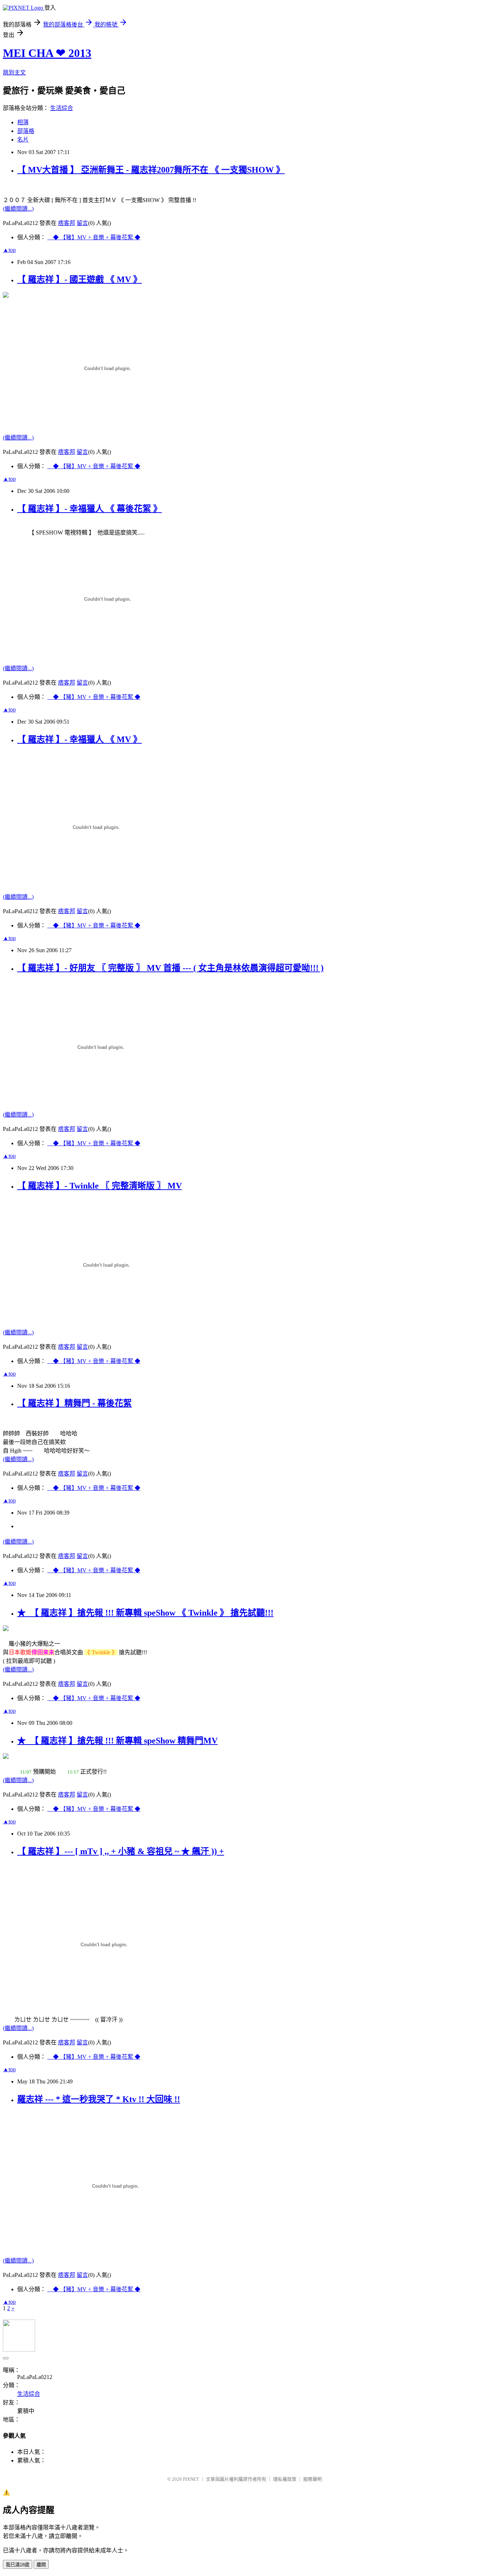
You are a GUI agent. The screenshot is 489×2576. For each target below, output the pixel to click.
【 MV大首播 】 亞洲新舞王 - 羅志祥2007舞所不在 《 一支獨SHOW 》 (151, 170)
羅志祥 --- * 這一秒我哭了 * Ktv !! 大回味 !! (99, 2099)
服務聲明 (313, 2479)
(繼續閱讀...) (18, 209)
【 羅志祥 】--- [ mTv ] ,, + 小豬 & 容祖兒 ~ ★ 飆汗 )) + (121, 1851)
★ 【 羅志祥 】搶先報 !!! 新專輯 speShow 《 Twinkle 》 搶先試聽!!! (145, 1613)
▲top (9, 250)
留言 (82, 223)
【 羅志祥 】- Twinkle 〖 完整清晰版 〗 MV (100, 1186)
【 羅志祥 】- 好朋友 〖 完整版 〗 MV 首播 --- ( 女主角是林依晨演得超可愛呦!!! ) (170, 968)
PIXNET (191, 2479)
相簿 (23, 122)
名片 (23, 140)
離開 (41, 2565)
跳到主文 (14, 73)
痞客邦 (67, 223)
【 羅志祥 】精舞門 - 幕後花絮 (74, 1403)
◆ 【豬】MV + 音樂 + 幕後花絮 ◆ (94, 237)
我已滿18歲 (18, 2565)
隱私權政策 (285, 2479)
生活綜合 (62, 108)
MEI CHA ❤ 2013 (47, 53)
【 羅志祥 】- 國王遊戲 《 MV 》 (79, 279)
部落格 (26, 131)
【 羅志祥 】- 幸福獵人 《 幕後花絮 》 (89, 509)
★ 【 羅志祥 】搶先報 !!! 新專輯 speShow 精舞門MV (117, 1741)
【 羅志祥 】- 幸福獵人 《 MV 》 (79, 739)
